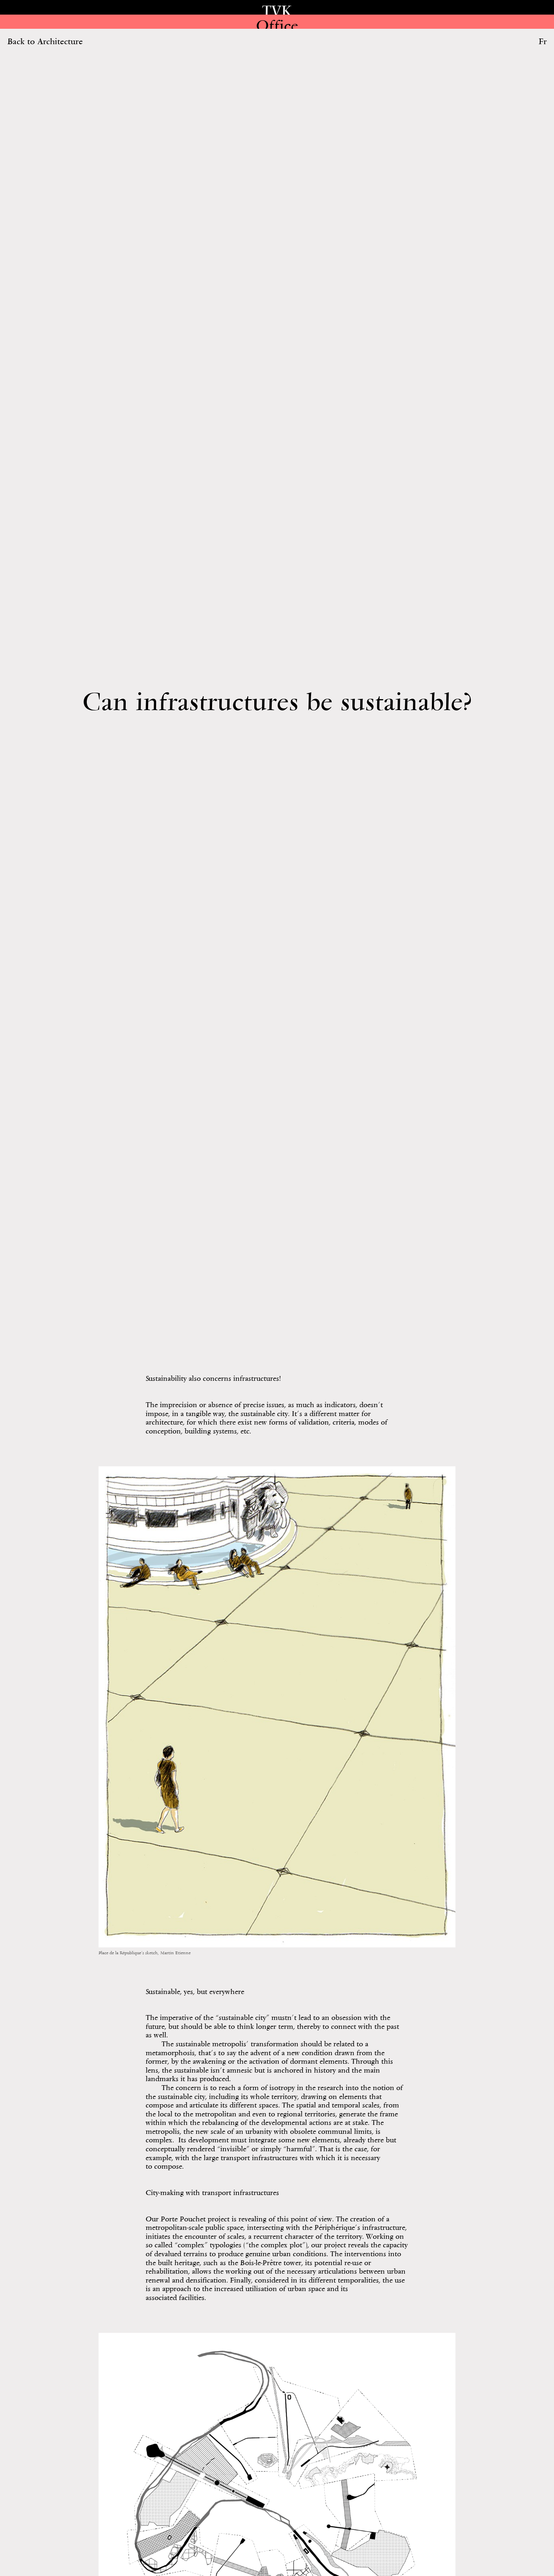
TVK (277, 11)
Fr (543, 41)
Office (277, 25)
